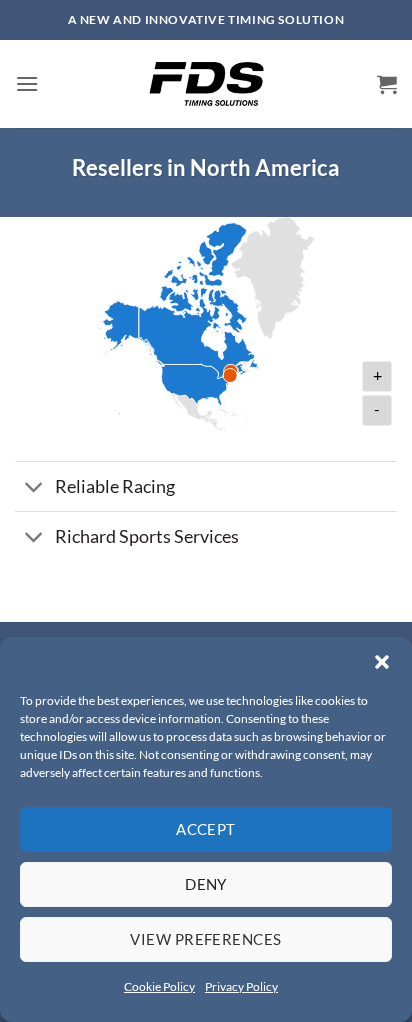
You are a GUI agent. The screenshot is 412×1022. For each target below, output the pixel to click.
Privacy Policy (241, 986)
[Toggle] (34, 488)
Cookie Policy (159, 986)
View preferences (205, 939)
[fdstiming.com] (206, 84)
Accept (206, 829)
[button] (382, 662)
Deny (206, 884)
